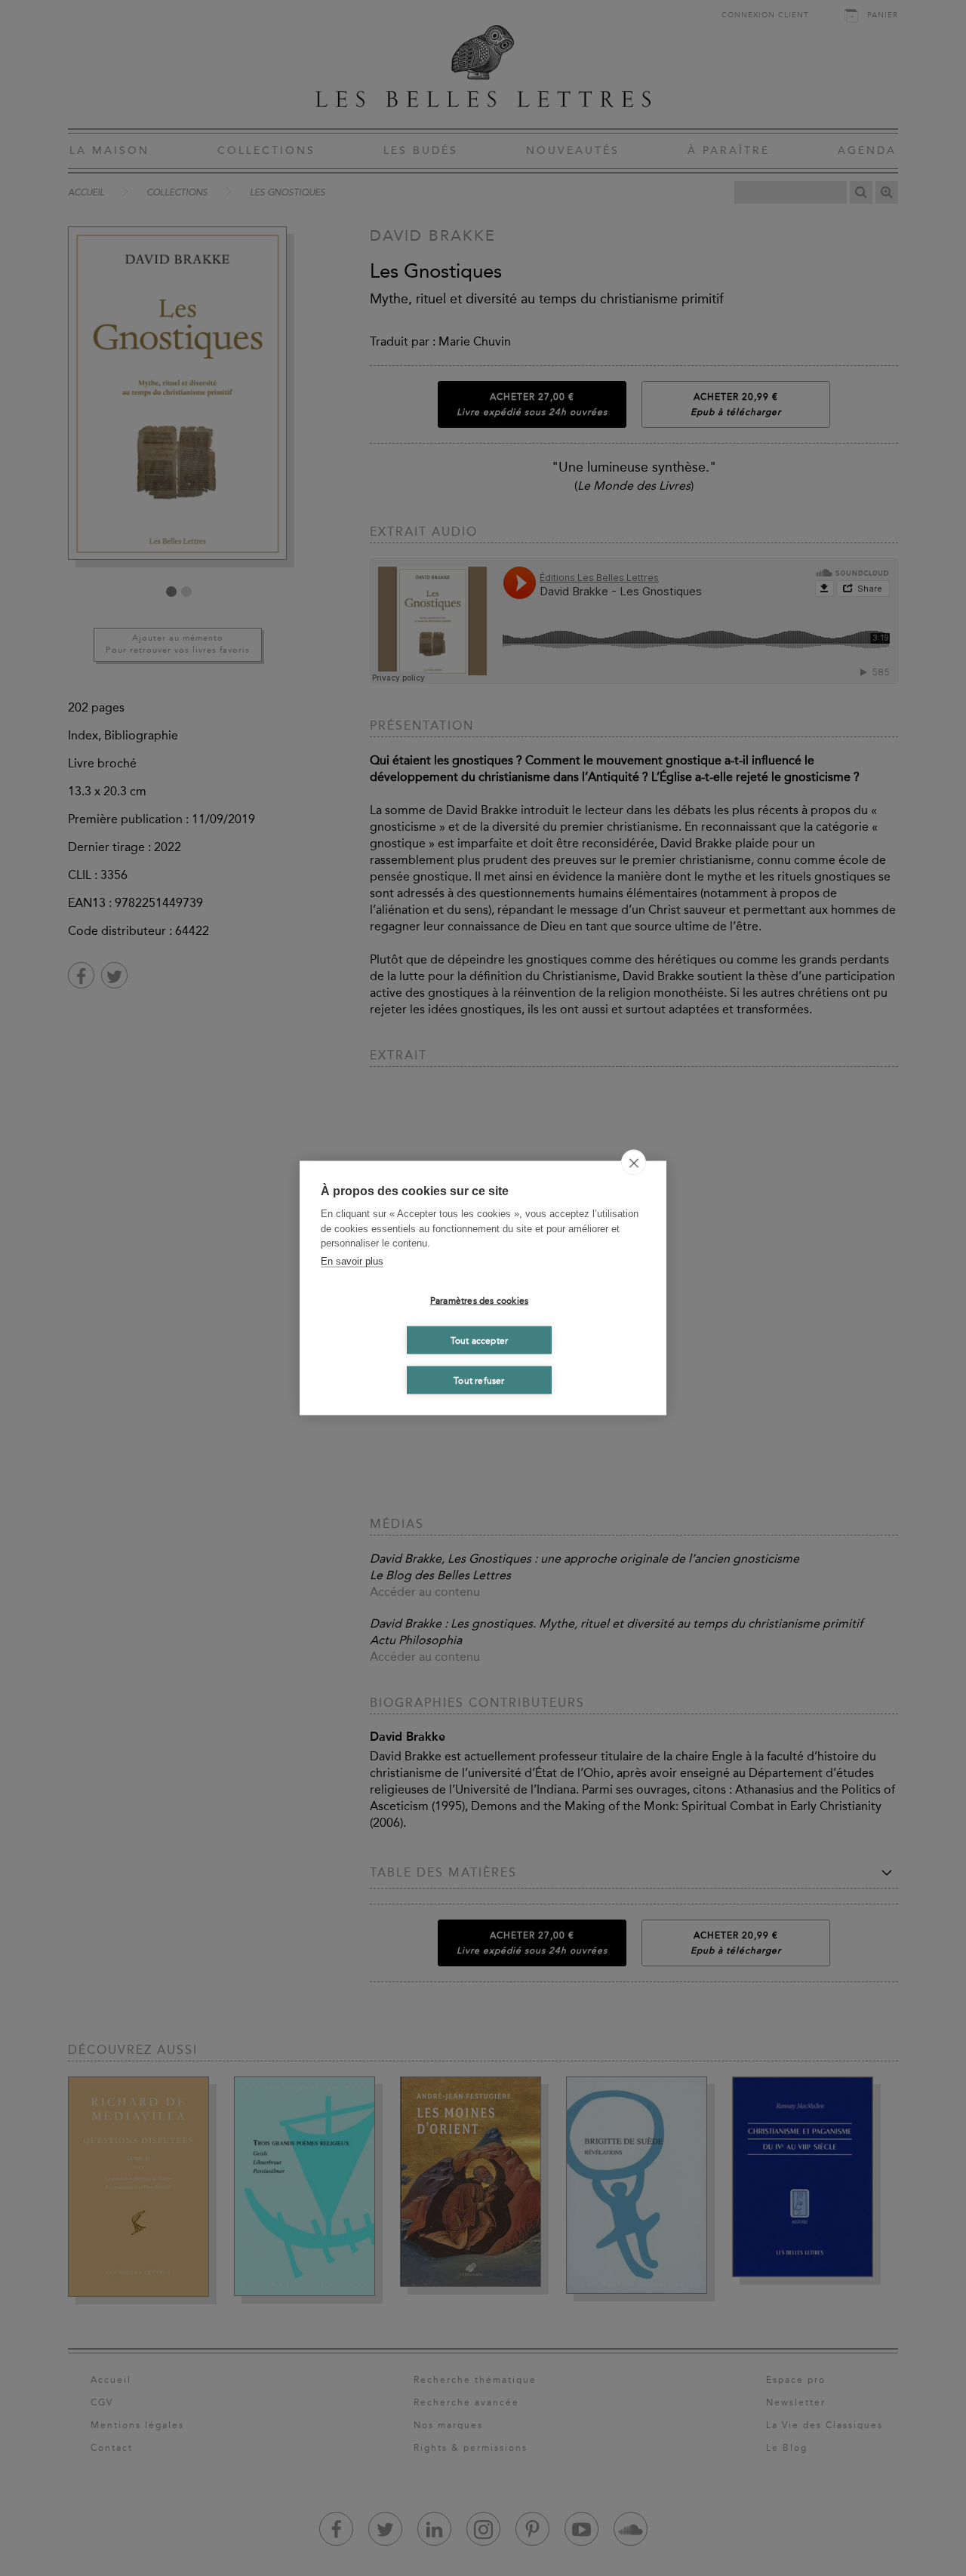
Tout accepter (480, 1340)
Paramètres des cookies (479, 1300)
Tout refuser (479, 1380)
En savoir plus (352, 1260)
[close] (634, 1163)
